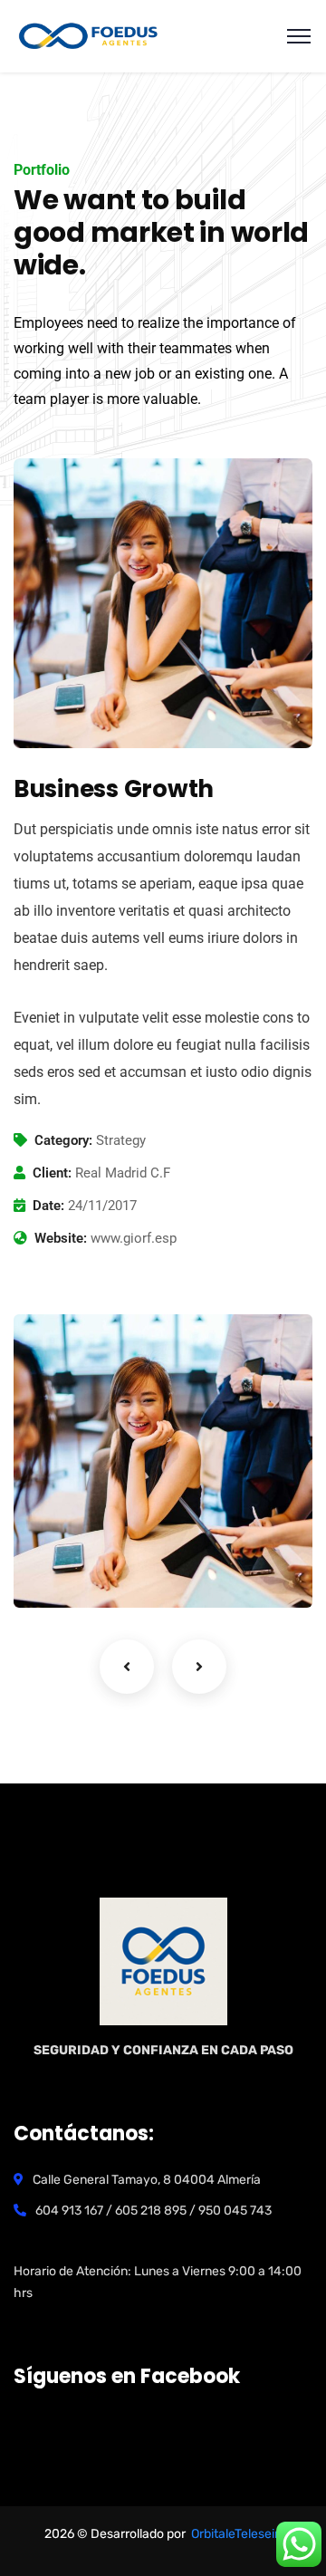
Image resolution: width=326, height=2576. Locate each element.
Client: (52, 1173)
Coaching (73, 1571)
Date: (48, 1206)
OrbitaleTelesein (236, 2534)
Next (199, 1667)
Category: (63, 1140)
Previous (127, 1667)
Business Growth (110, 1543)
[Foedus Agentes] (89, 35)
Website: (61, 1238)
